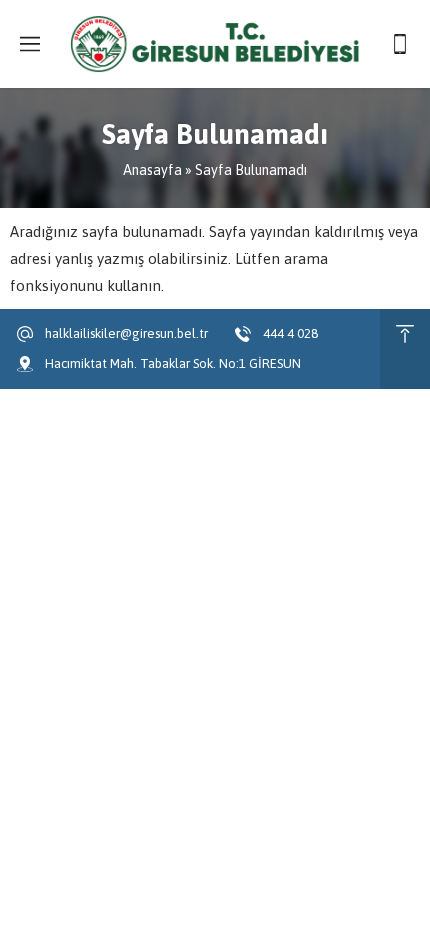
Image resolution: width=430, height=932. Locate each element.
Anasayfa (152, 170)
